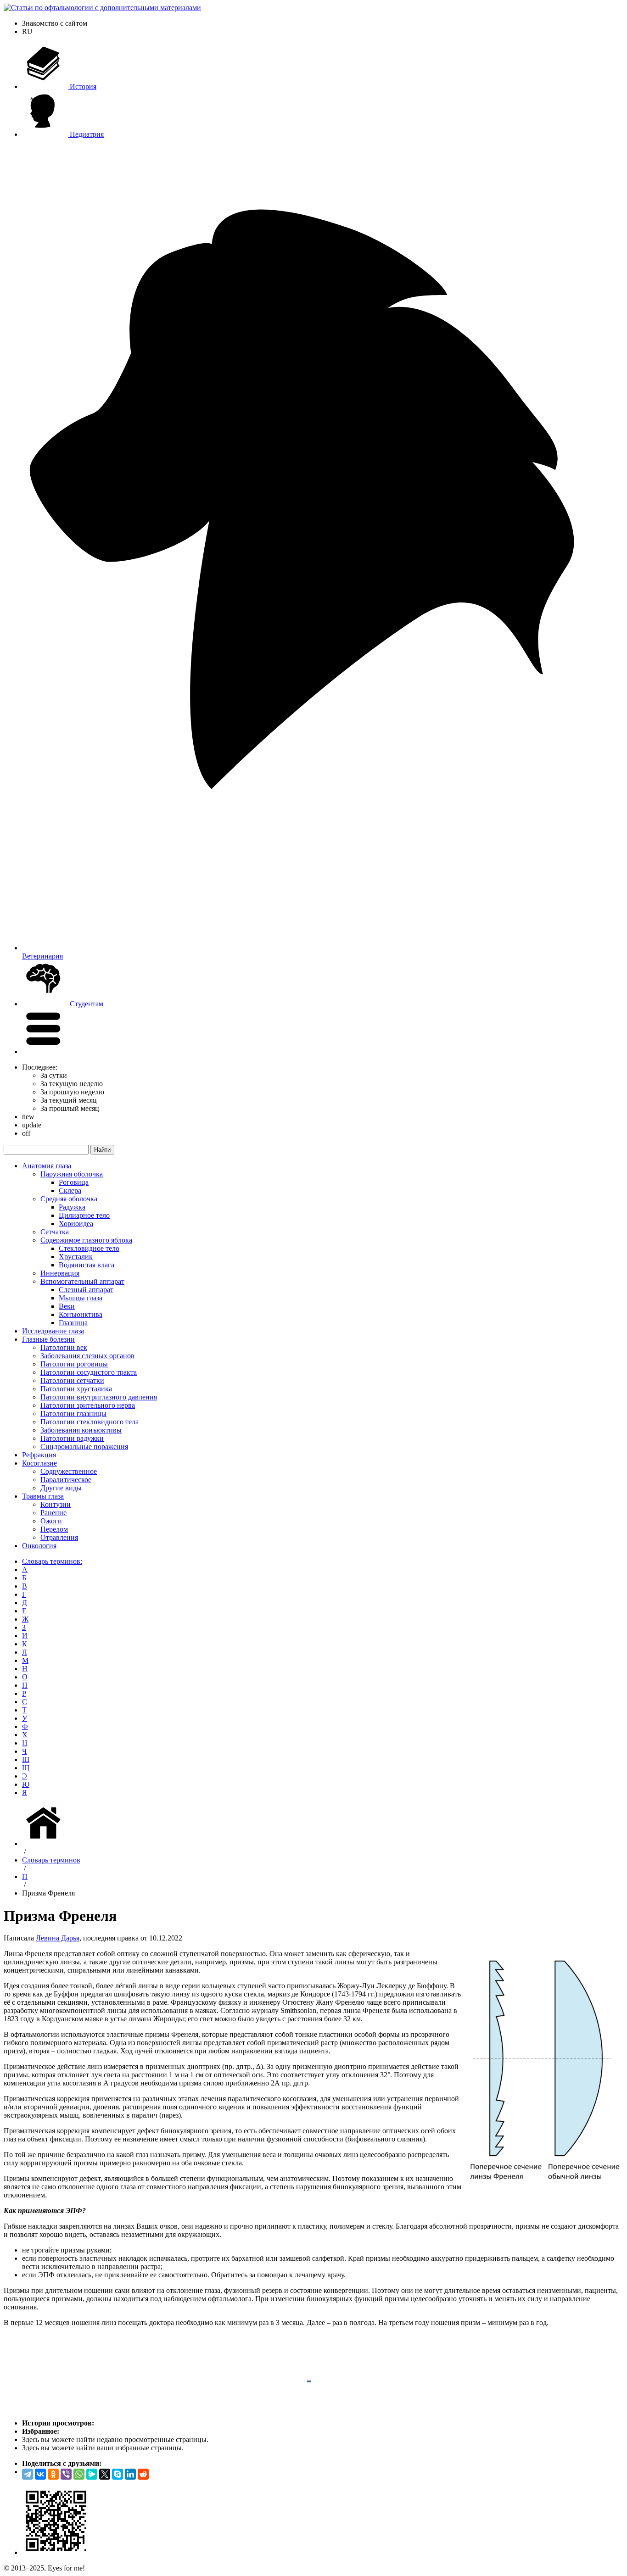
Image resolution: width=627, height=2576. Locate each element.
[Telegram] (28, 2474)
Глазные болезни (48, 1339)
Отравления (59, 1537)
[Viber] (66, 2474)
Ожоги (51, 1521)
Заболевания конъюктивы (81, 1430)
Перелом (54, 1529)
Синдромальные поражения (84, 1447)
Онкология (39, 1546)
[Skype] (118, 2474)
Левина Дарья (58, 1938)
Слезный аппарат (86, 1290)
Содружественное (69, 1471)
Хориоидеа (76, 1224)
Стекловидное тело (89, 1248)
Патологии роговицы (74, 1364)
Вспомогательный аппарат (82, 1281)
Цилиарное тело (84, 1215)
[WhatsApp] (79, 2474)
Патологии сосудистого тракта (89, 1372)
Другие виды (61, 1488)
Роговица (74, 1182)
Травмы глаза (43, 1496)
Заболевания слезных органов (87, 1356)
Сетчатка (55, 1232)
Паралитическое (66, 1480)
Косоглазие (39, 1463)
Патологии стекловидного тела (90, 1422)
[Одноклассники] (53, 2474)
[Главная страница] (45, 1843)
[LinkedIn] (130, 2474)
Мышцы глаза (81, 1298)
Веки (67, 1306)
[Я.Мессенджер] (92, 2474)
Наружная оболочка (72, 1174)
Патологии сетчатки (72, 1380)
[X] (105, 2474)
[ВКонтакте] (40, 2474)
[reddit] (143, 2474)
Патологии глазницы (73, 1413)
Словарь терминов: (52, 1561)
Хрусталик (76, 1257)
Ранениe (53, 1513)
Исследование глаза (53, 1331)
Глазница (73, 1323)
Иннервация (60, 1273)
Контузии (56, 1504)
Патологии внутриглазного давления (99, 1397)
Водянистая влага (87, 1265)
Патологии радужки (72, 1438)
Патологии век (64, 1347)
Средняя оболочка (69, 1199)
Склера (70, 1190)
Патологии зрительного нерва (88, 1405)
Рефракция (39, 1455)
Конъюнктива (81, 1314)
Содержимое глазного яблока (86, 1240)
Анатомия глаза (47, 1166)
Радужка (72, 1207)
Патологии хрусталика (76, 1389)
